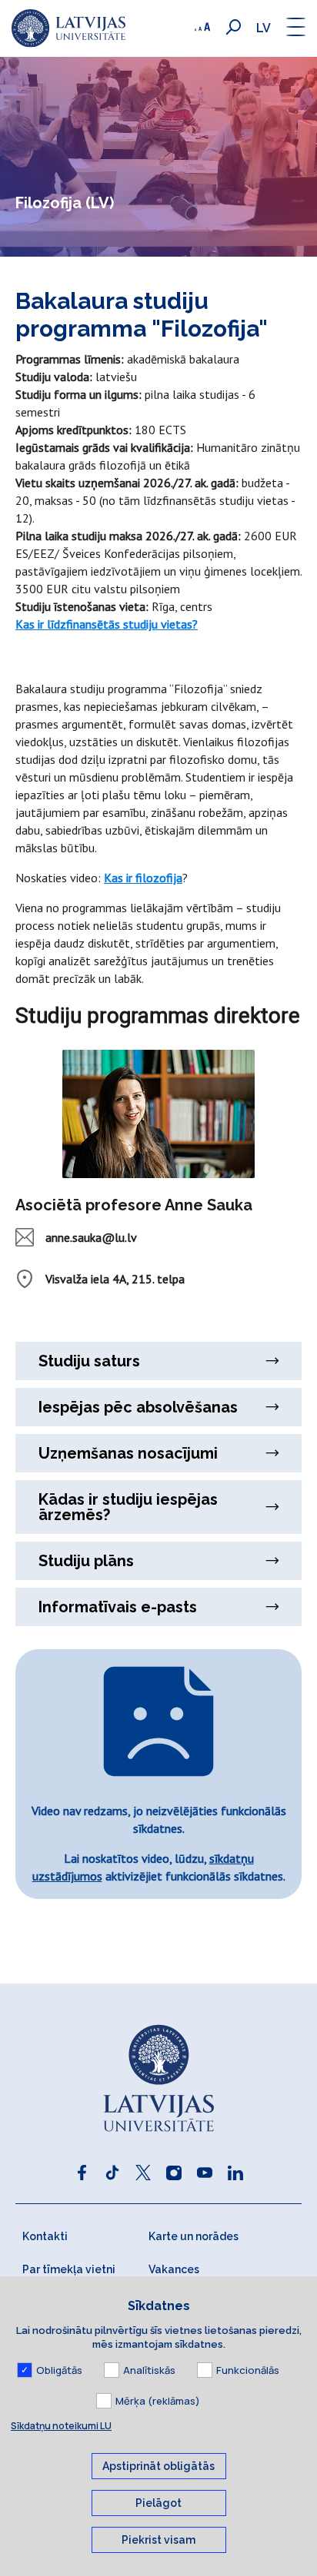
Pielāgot (158, 2503)
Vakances (174, 2269)
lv (264, 28)
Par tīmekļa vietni (69, 2269)
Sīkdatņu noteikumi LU (61, 2426)
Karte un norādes (194, 2236)
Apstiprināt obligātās (158, 2466)
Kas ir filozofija (143, 878)
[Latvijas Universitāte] (68, 28)
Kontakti (45, 2236)
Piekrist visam (158, 2540)
